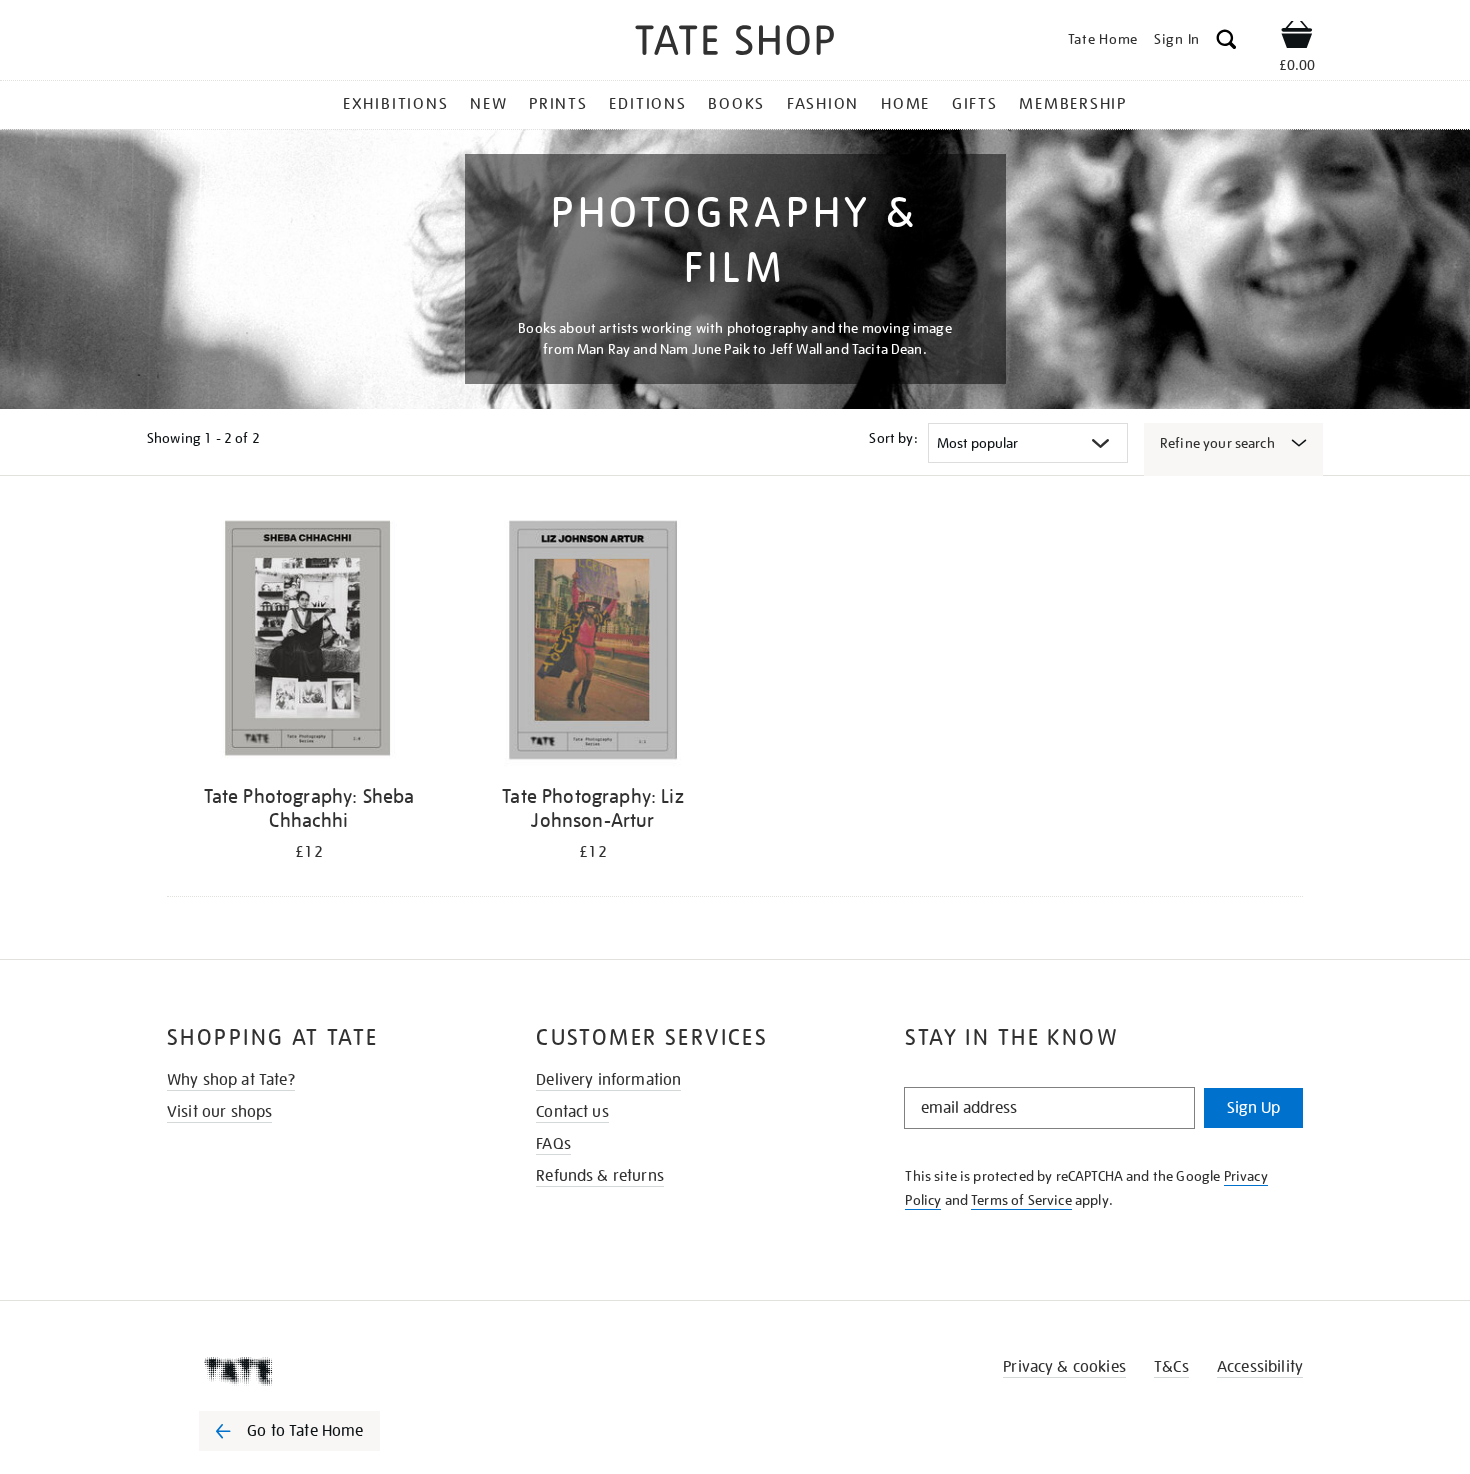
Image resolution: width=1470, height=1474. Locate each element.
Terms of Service (1021, 1200)
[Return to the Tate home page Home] (735, 43)
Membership (1073, 104)
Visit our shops (219, 1112)
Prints (558, 104)
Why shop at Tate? (231, 1080)
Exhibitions (395, 104)
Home (905, 104)
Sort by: (893, 438)
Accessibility (1260, 1367)
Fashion (823, 104)
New (488, 104)
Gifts (975, 104)
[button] (1226, 42)
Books (736, 104)
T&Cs (1171, 1367)
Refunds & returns (600, 1176)
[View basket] (1297, 38)
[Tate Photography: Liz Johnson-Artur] (593, 643)
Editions (647, 104)
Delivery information (608, 1080)
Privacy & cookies (1064, 1367)
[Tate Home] (325, 1371)
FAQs (553, 1144)
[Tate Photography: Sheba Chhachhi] (309, 643)
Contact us (572, 1112)
